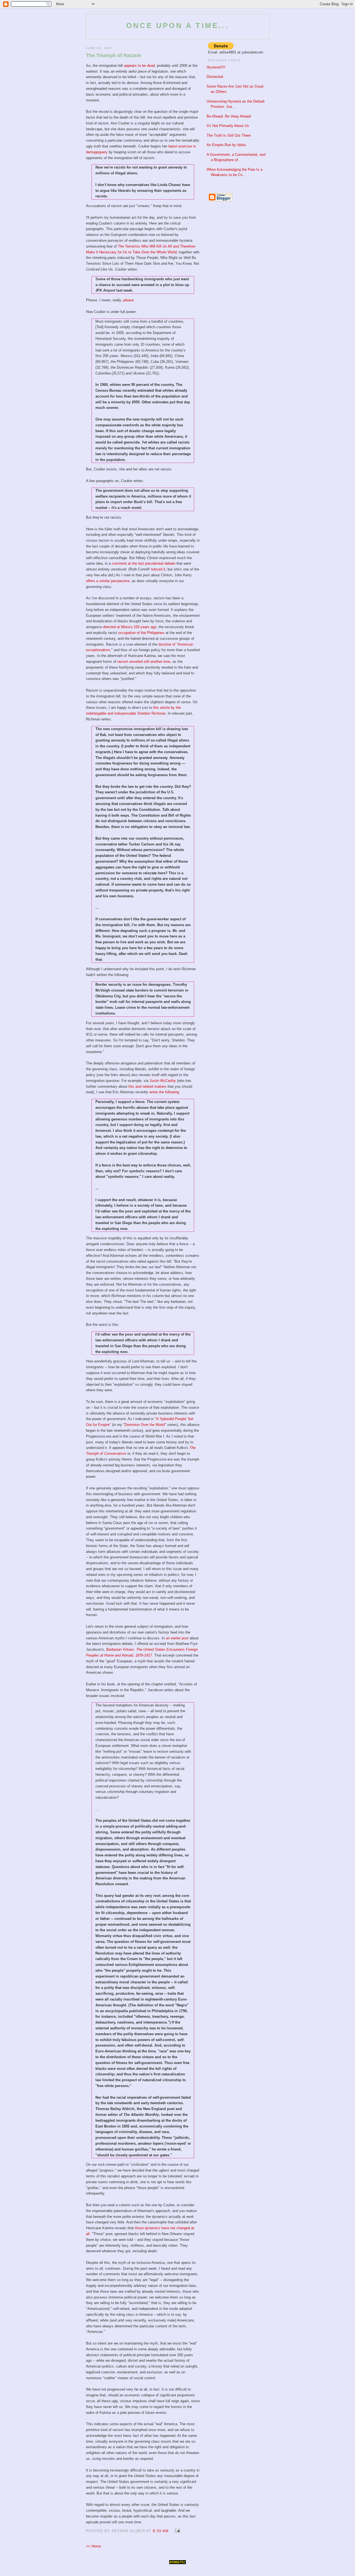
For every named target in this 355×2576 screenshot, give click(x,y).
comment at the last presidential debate (144, 563)
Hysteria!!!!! (216, 67)
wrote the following (164, 1092)
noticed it (158, 569)
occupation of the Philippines (141, 633)
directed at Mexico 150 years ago (130, 627)
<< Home (93, 2546)
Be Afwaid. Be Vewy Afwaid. (229, 116)
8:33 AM (161, 2531)
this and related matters (147, 1086)
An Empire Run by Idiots (226, 145)
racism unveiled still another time (144, 662)
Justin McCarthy (163, 1081)
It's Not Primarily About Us (228, 126)
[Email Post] (177, 2531)
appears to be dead (139, 66)
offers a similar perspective (108, 581)
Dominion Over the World (145, 1425)
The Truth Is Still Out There (229, 135)
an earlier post (177, 1638)
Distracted (215, 77)
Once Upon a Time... (177, 26)
